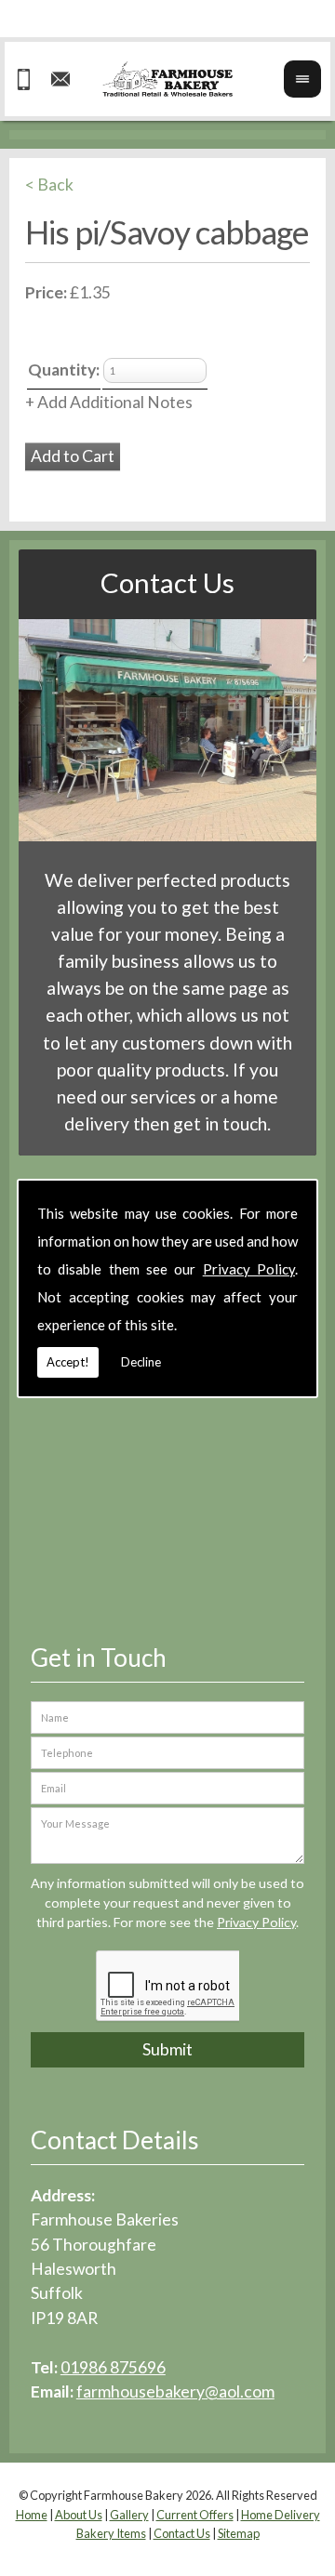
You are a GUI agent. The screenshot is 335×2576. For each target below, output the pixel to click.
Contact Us (167, 582)
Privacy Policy (249, 1269)
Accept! (68, 1362)
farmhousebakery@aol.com (175, 2391)
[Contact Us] (167, 835)
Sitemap (239, 2533)
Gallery (129, 2515)
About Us (79, 2515)
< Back (49, 185)
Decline (141, 1362)
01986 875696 (113, 2367)
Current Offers (195, 2515)
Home (32, 2515)
